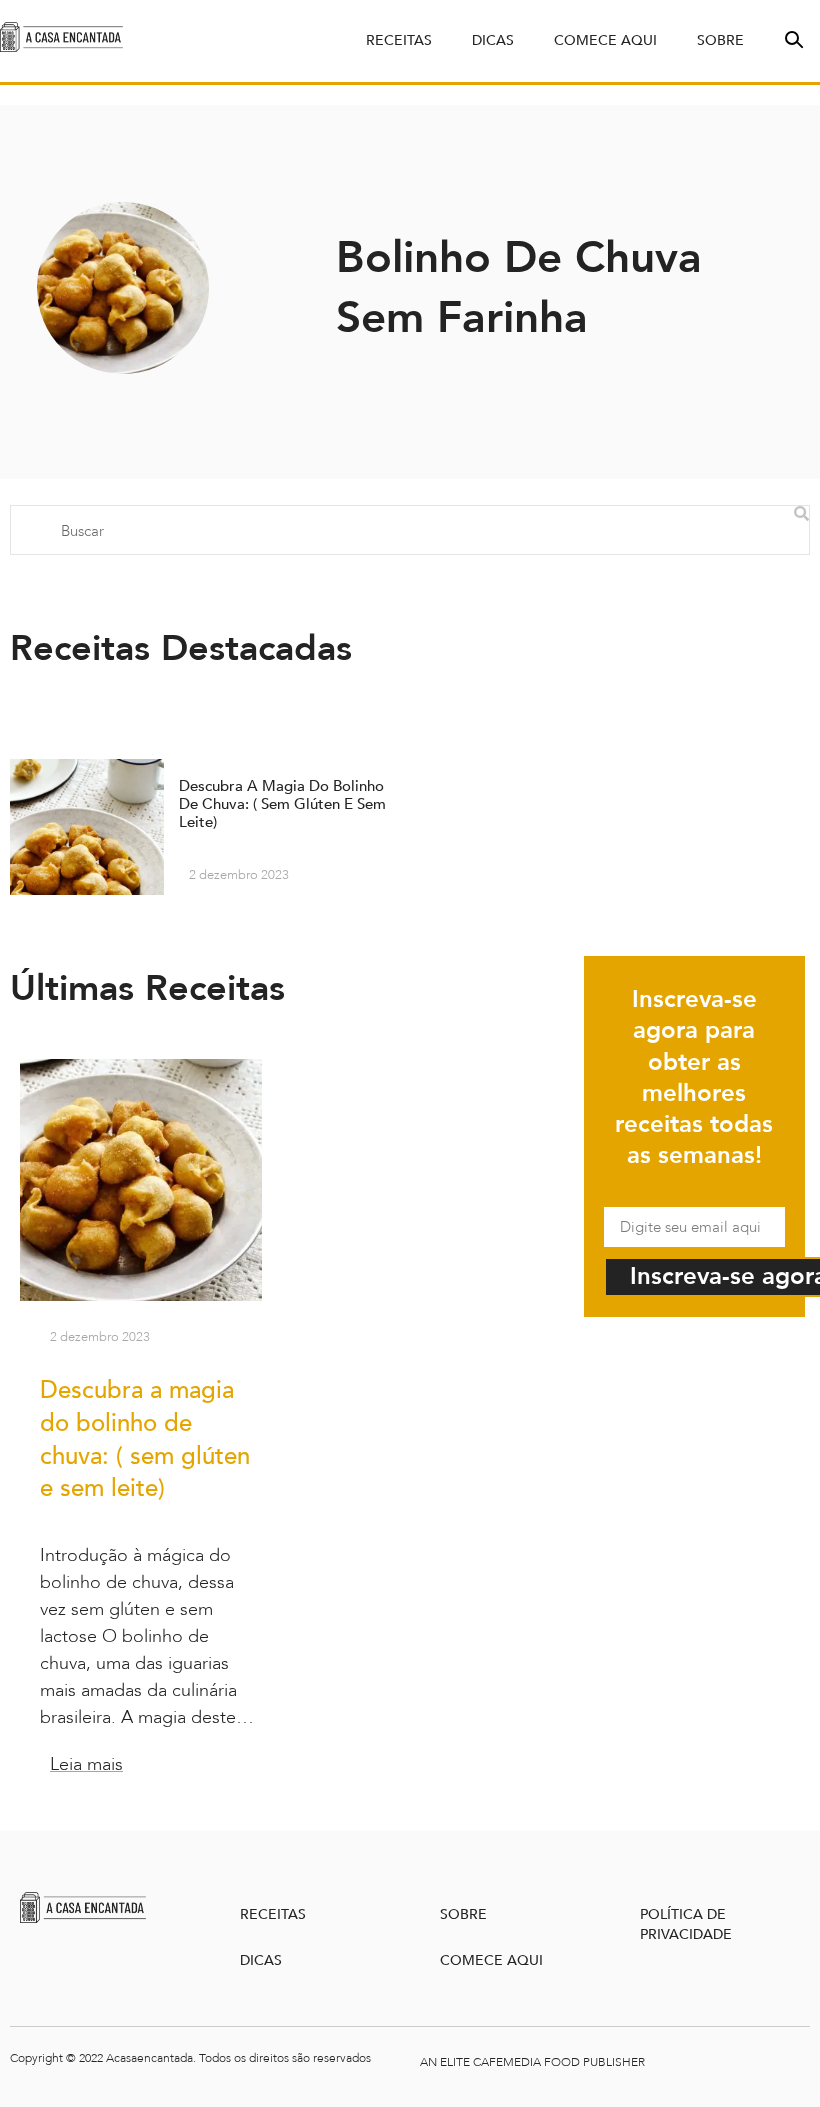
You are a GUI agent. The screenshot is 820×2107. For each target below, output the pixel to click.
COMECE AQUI (491, 1960)
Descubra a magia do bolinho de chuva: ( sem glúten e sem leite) (145, 1439)
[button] (792, 38)
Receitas (399, 40)
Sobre (720, 40)
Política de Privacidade (686, 1924)
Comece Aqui (605, 40)
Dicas (493, 40)
